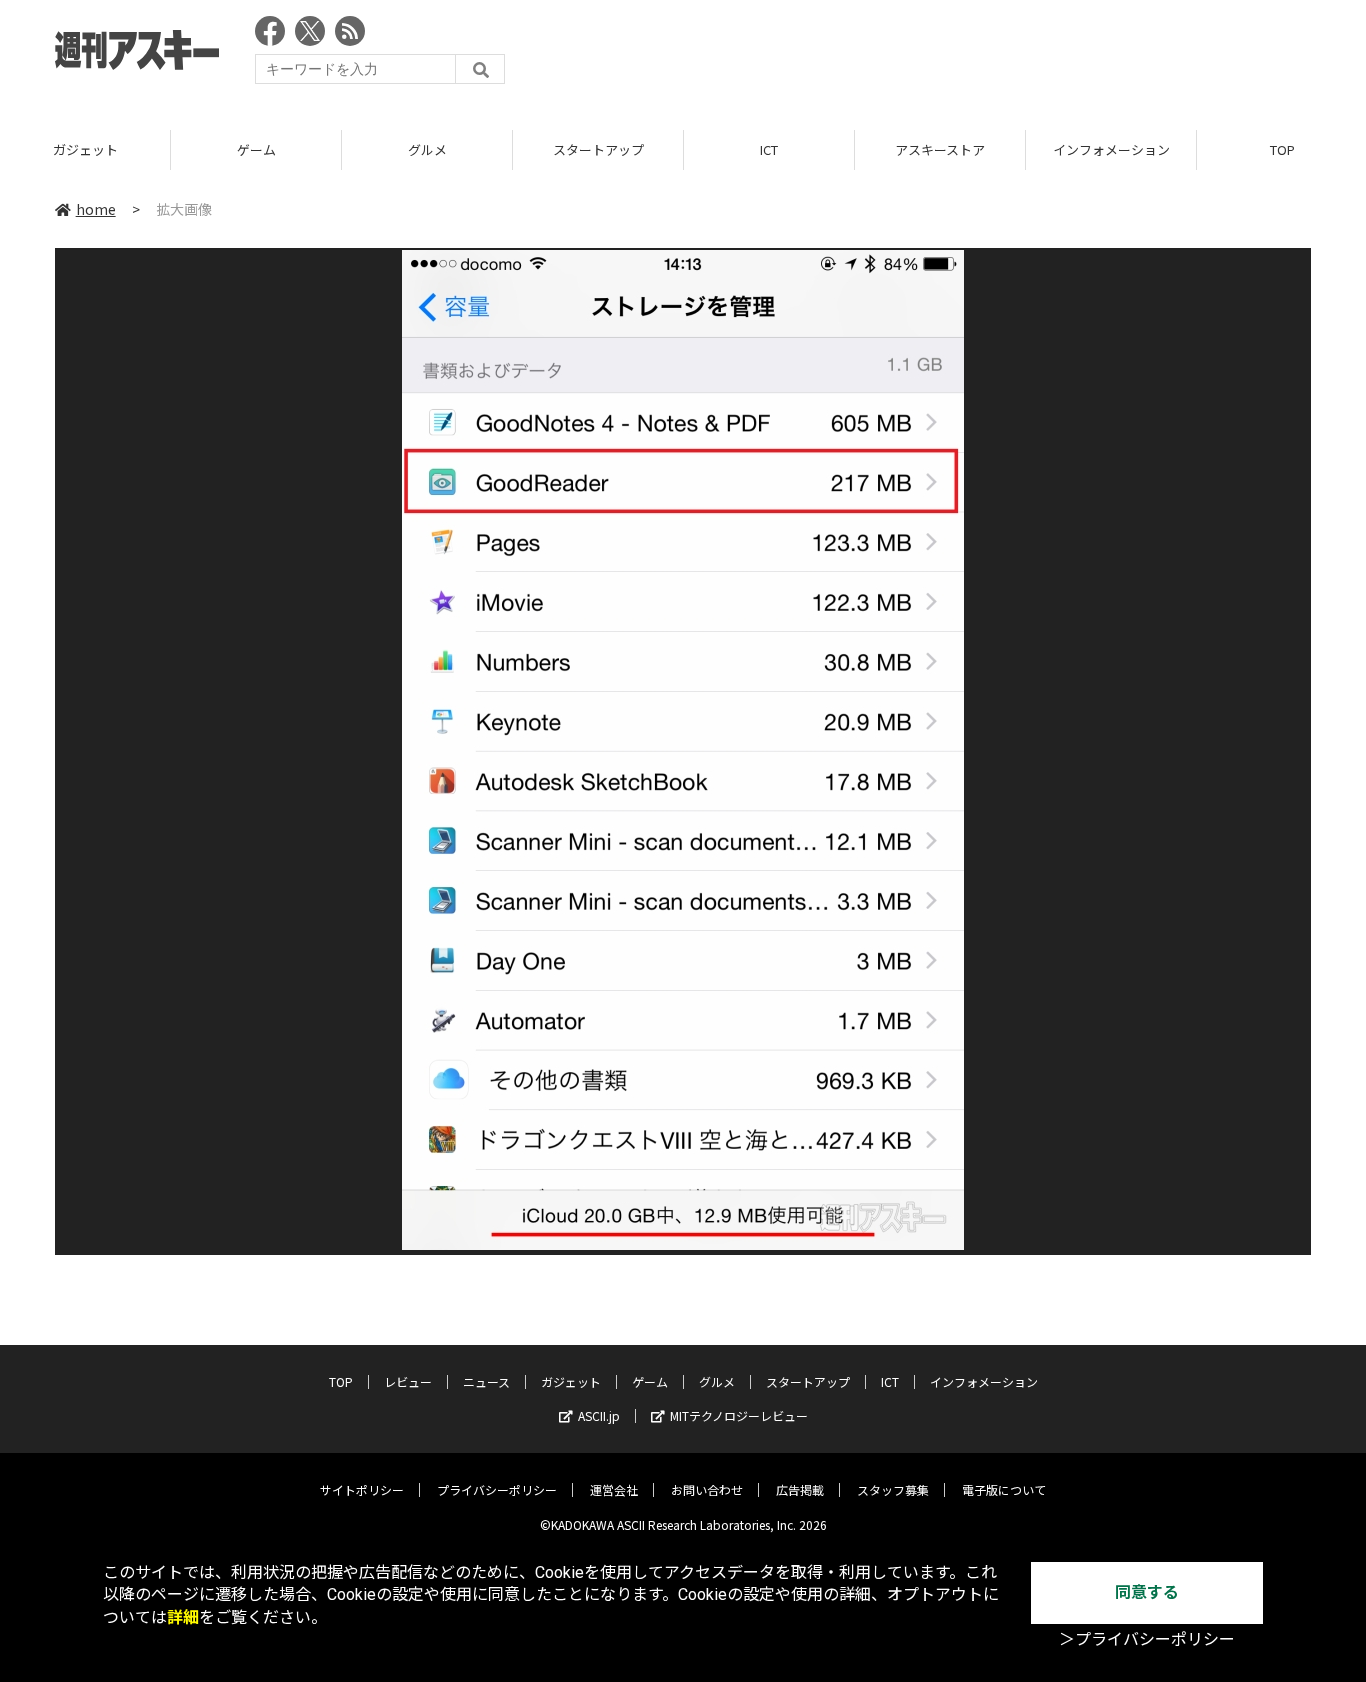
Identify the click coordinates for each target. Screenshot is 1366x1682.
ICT (769, 149)
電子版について (1004, 1489)
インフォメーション (1111, 149)
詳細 (183, 1617)
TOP (341, 1381)
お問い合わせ (707, 1489)
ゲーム (256, 149)
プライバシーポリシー (497, 1489)
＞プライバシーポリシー (1147, 1639)
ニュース (486, 1381)
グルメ (427, 149)
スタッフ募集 (893, 1489)
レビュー (408, 1381)
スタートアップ (598, 149)
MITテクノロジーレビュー (739, 1415)
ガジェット (85, 149)
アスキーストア (940, 149)
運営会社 (614, 1489)
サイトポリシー (362, 1489)
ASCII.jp (599, 1415)
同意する (1147, 1592)
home (96, 209)
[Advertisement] (947, 55)
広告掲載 (800, 1489)
